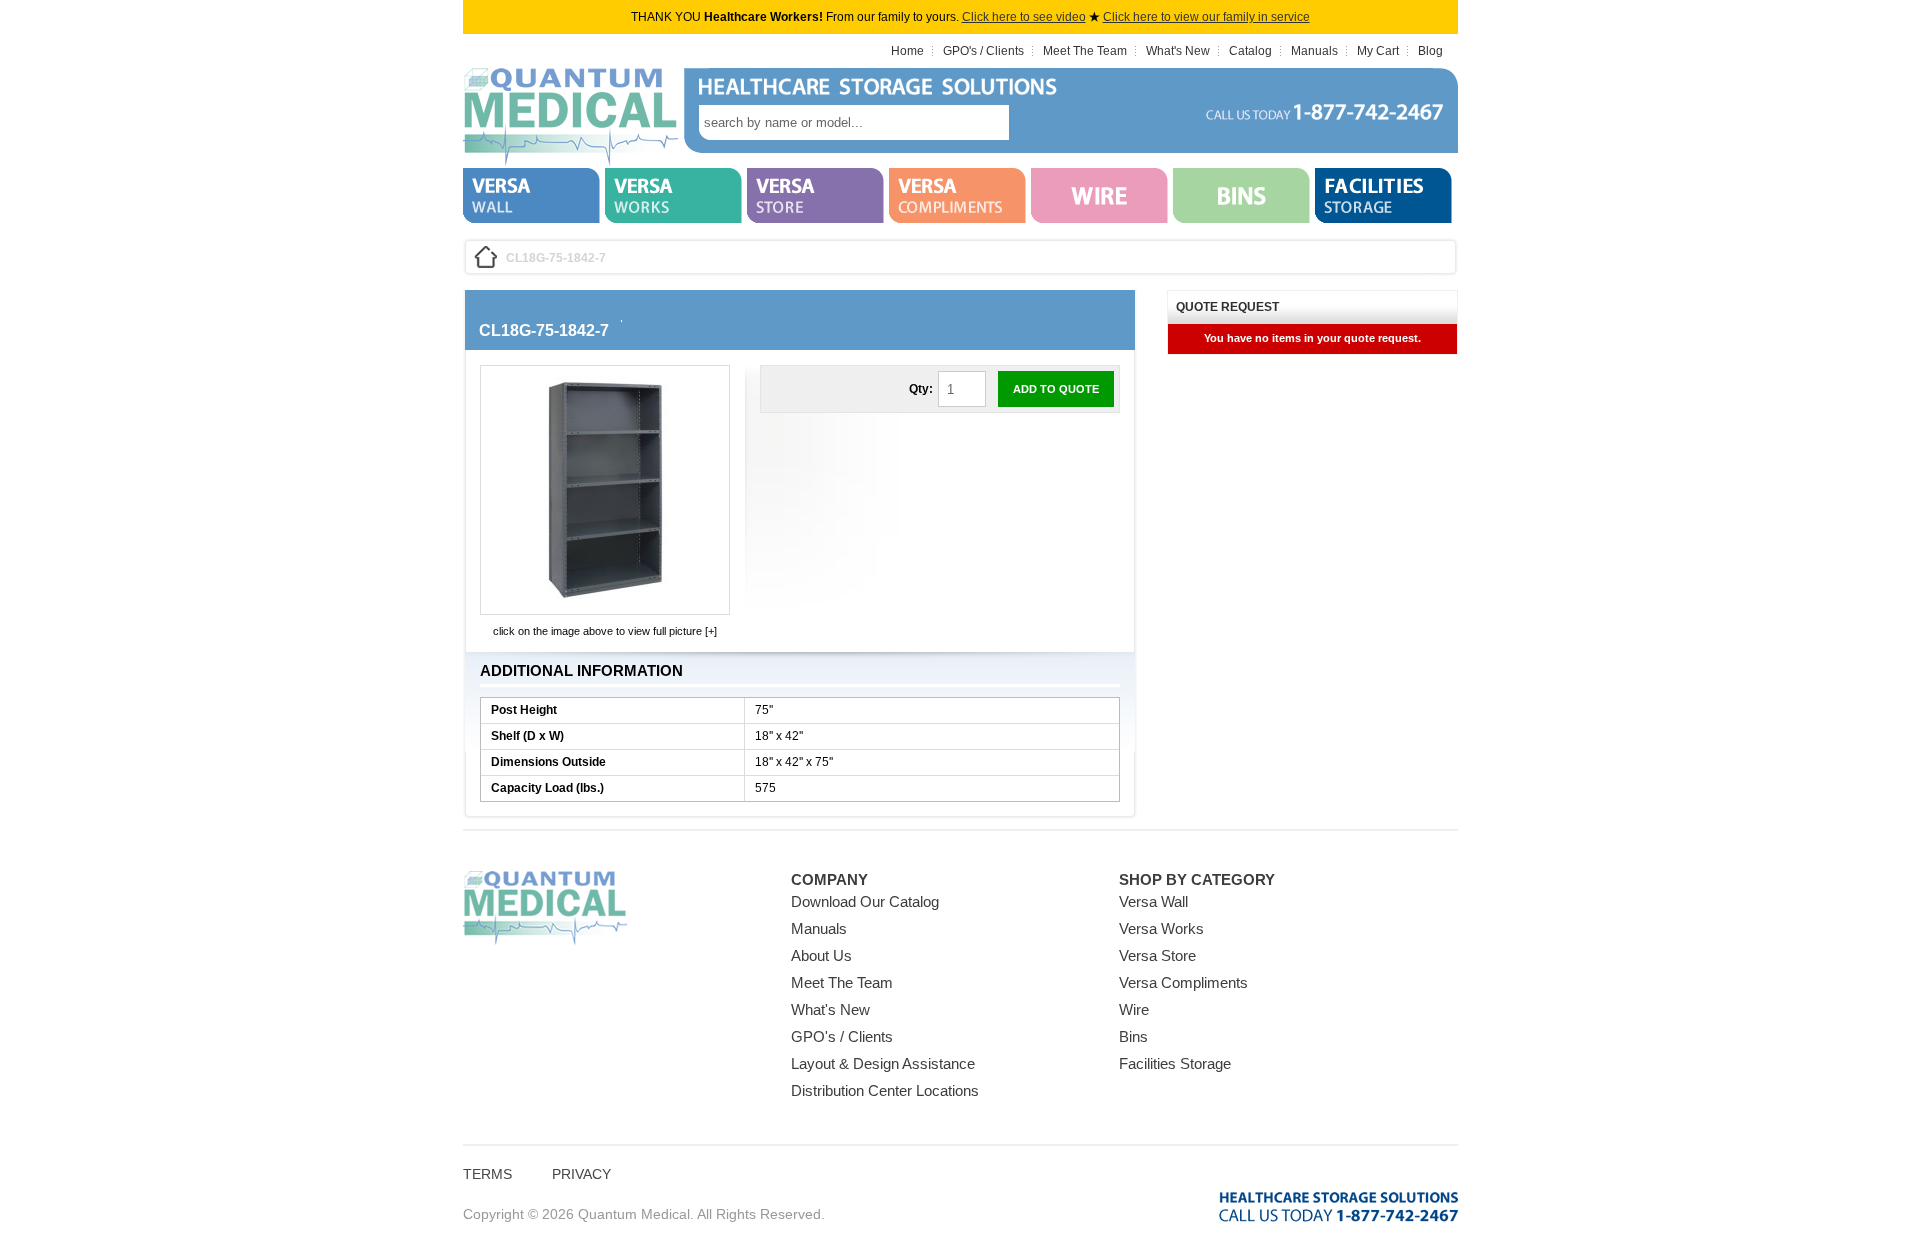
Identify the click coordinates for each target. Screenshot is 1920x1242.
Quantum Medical (545, 908)
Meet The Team (1085, 51)
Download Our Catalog (865, 901)
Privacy (581, 1174)
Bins (1133, 1036)
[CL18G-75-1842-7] (605, 600)
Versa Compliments (1183, 982)
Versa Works (1161, 928)
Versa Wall (1153, 901)
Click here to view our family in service (1206, 17)
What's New (1178, 51)
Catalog (1250, 51)
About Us (821, 955)
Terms (487, 1174)
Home (907, 51)
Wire (1134, 1009)
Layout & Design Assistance (883, 1063)
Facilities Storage (1175, 1063)
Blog (1430, 51)
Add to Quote (1056, 389)
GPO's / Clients (983, 51)
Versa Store (1157, 955)
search (1039, 122)
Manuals (1314, 51)
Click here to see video (1024, 17)
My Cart (1378, 51)
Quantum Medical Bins (570, 118)
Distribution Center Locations (885, 1090)
